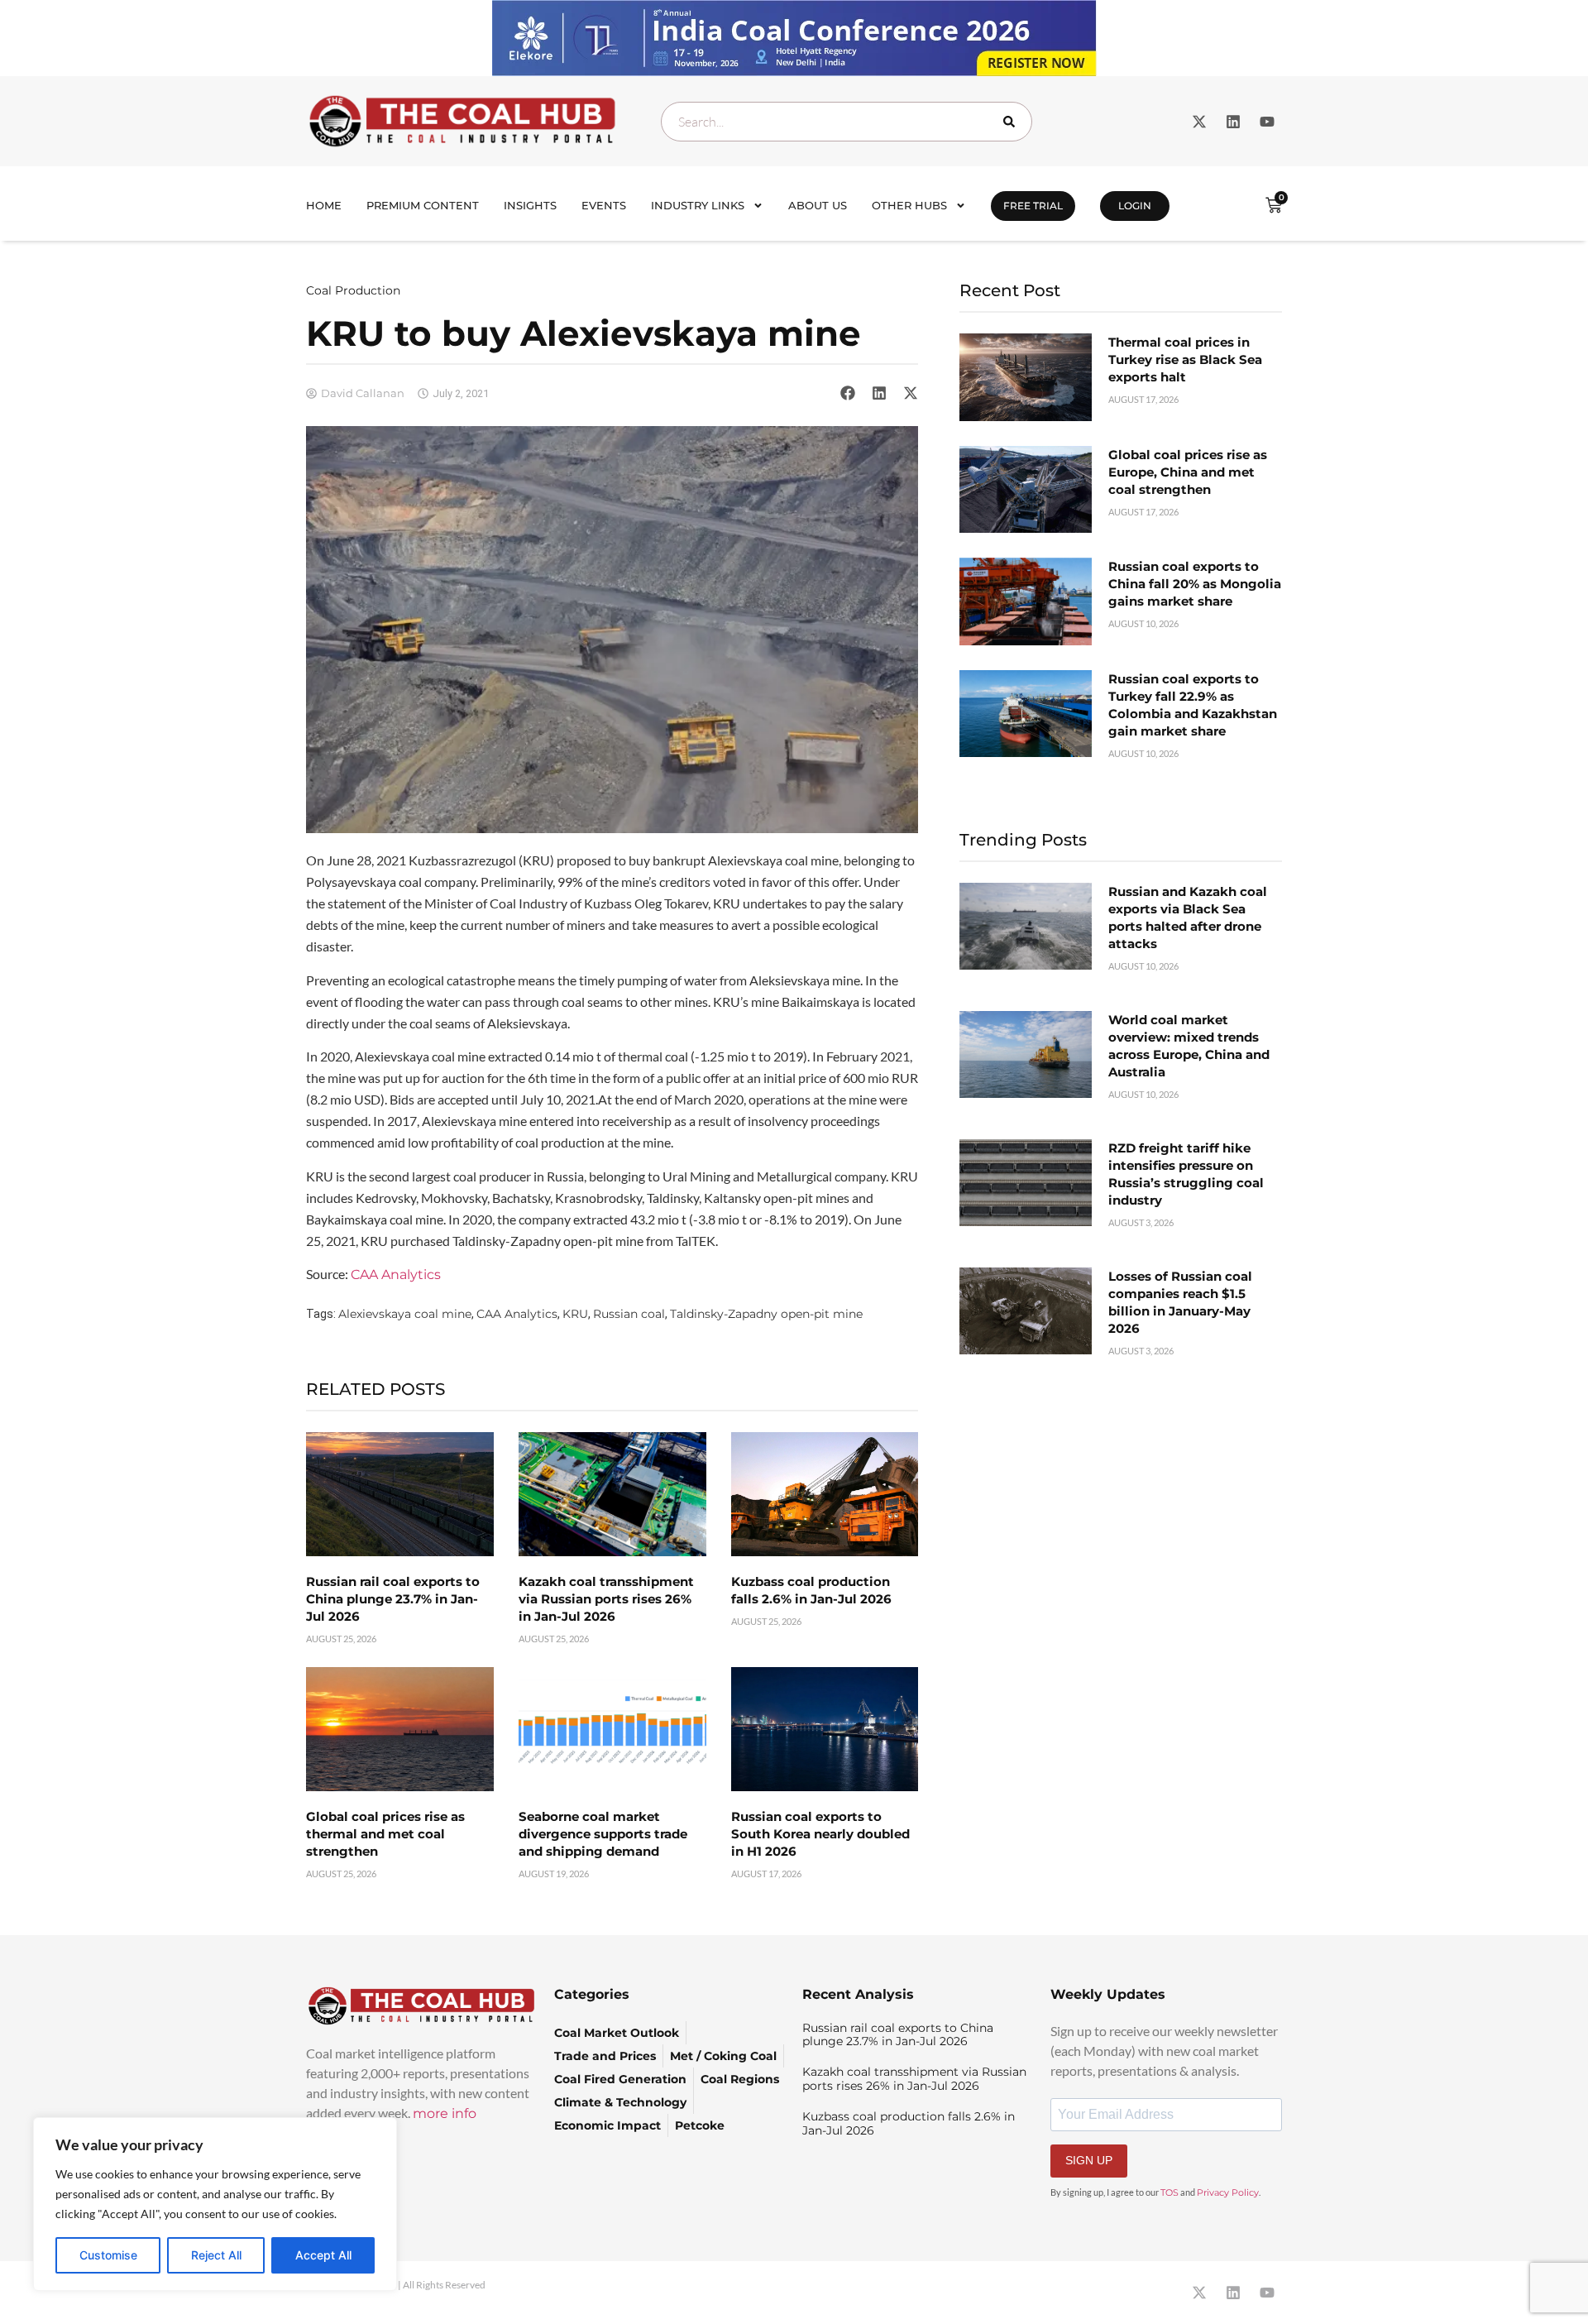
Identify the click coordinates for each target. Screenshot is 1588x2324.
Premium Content (423, 205)
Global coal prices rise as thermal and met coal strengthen (385, 1834)
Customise (108, 2255)
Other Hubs (909, 205)
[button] (848, 393)
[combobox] (847, 122)
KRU (575, 1314)
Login (1135, 206)
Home (324, 205)
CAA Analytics (396, 1275)
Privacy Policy (1228, 2192)
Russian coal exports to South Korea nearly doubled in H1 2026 (820, 1834)
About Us (818, 205)
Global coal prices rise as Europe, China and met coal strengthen (1188, 472)
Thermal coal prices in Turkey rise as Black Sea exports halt (1185, 359)
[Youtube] (1267, 122)
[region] (215, 2204)
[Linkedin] (1233, 122)
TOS (1169, 2192)
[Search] (1012, 122)
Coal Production (353, 290)
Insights (530, 205)
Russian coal (629, 1314)
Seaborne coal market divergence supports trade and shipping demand (603, 1834)
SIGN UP (1089, 2160)
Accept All (323, 2255)
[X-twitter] (1199, 122)
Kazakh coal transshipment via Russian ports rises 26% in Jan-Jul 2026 (606, 1599)
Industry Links (698, 205)
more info (445, 2113)
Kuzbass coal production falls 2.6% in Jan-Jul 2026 (909, 2123)
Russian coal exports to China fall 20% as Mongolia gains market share (1195, 584)
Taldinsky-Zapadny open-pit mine (766, 1314)
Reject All (216, 2255)
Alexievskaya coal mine (405, 1314)
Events (604, 205)
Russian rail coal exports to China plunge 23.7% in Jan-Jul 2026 (393, 1599)
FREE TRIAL (1033, 206)
